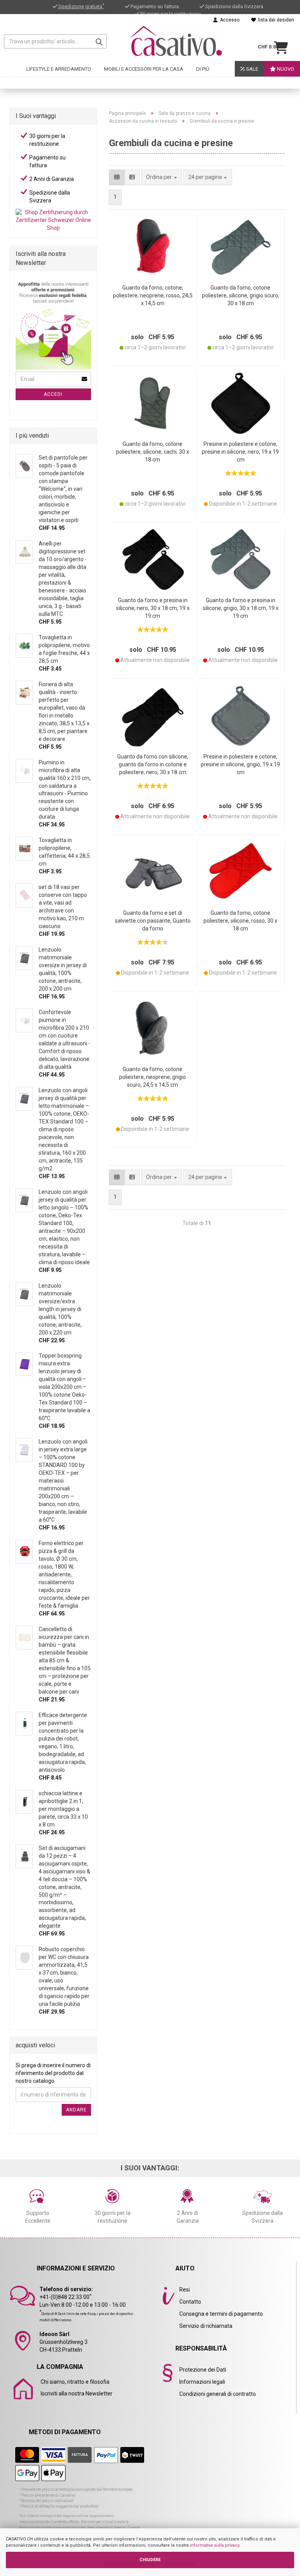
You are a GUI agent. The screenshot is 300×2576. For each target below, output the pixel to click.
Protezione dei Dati (203, 2370)
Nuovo (285, 69)
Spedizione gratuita (81, 6)
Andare (76, 2110)
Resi (185, 2290)
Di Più (203, 69)
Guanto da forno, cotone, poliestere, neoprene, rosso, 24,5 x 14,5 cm (153, 295)
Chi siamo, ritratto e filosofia (75, 2382)
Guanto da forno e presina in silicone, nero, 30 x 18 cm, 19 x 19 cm (153, 608)
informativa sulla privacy (214, 2545)
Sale (252, 69)
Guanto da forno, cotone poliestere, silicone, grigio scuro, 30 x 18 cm (241, 295)
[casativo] (176, 41)
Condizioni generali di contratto (218, 2394)
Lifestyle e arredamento (59, 69)
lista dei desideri (275, 20)
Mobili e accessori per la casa (144, 69)
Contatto (190, 2302)
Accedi (53, 394)
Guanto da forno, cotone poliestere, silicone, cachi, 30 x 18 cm (153, 452)
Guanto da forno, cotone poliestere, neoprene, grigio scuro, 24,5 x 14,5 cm (153, 1077)
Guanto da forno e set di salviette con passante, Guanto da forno (153, 921)
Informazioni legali (202, 2382)
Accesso (229, 20)
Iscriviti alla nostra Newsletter (77, 2394)
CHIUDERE (150, 2560)
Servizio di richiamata (206, 2326)
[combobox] (208, 177)
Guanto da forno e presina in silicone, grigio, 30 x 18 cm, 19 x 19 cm (241, 608)
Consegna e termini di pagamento (221, 2314)
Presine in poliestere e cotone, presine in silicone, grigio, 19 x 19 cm (240, 764)
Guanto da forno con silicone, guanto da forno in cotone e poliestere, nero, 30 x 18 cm (153, 764)
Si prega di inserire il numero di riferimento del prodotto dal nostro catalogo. (53, 2073)
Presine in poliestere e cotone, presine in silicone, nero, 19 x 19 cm (240, 452)
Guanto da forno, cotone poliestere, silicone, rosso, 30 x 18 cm (240, 921)
